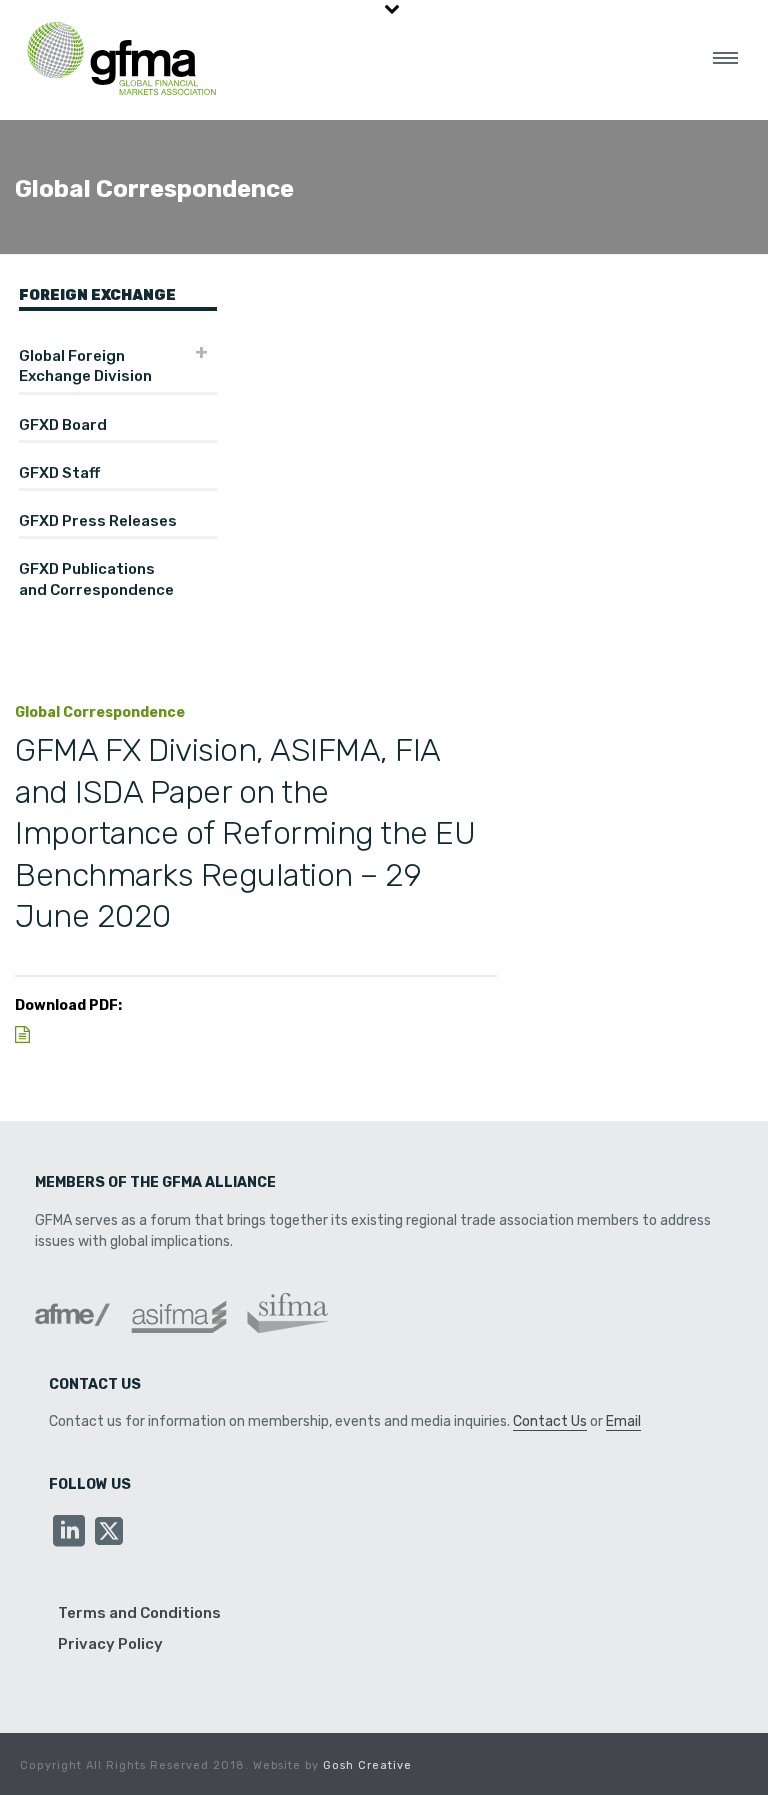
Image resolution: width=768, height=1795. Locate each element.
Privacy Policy (110, 1644)
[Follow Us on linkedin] (69, 1532)
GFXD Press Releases (98, 521)
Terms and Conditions (139, 1613)
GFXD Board (63, 425)
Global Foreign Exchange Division (85, 366)
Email (623, 1421)
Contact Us (550, 1421)
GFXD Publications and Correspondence (96, 579)
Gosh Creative (367, 1765)
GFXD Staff (59, 473)
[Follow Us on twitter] (109, 1532)
